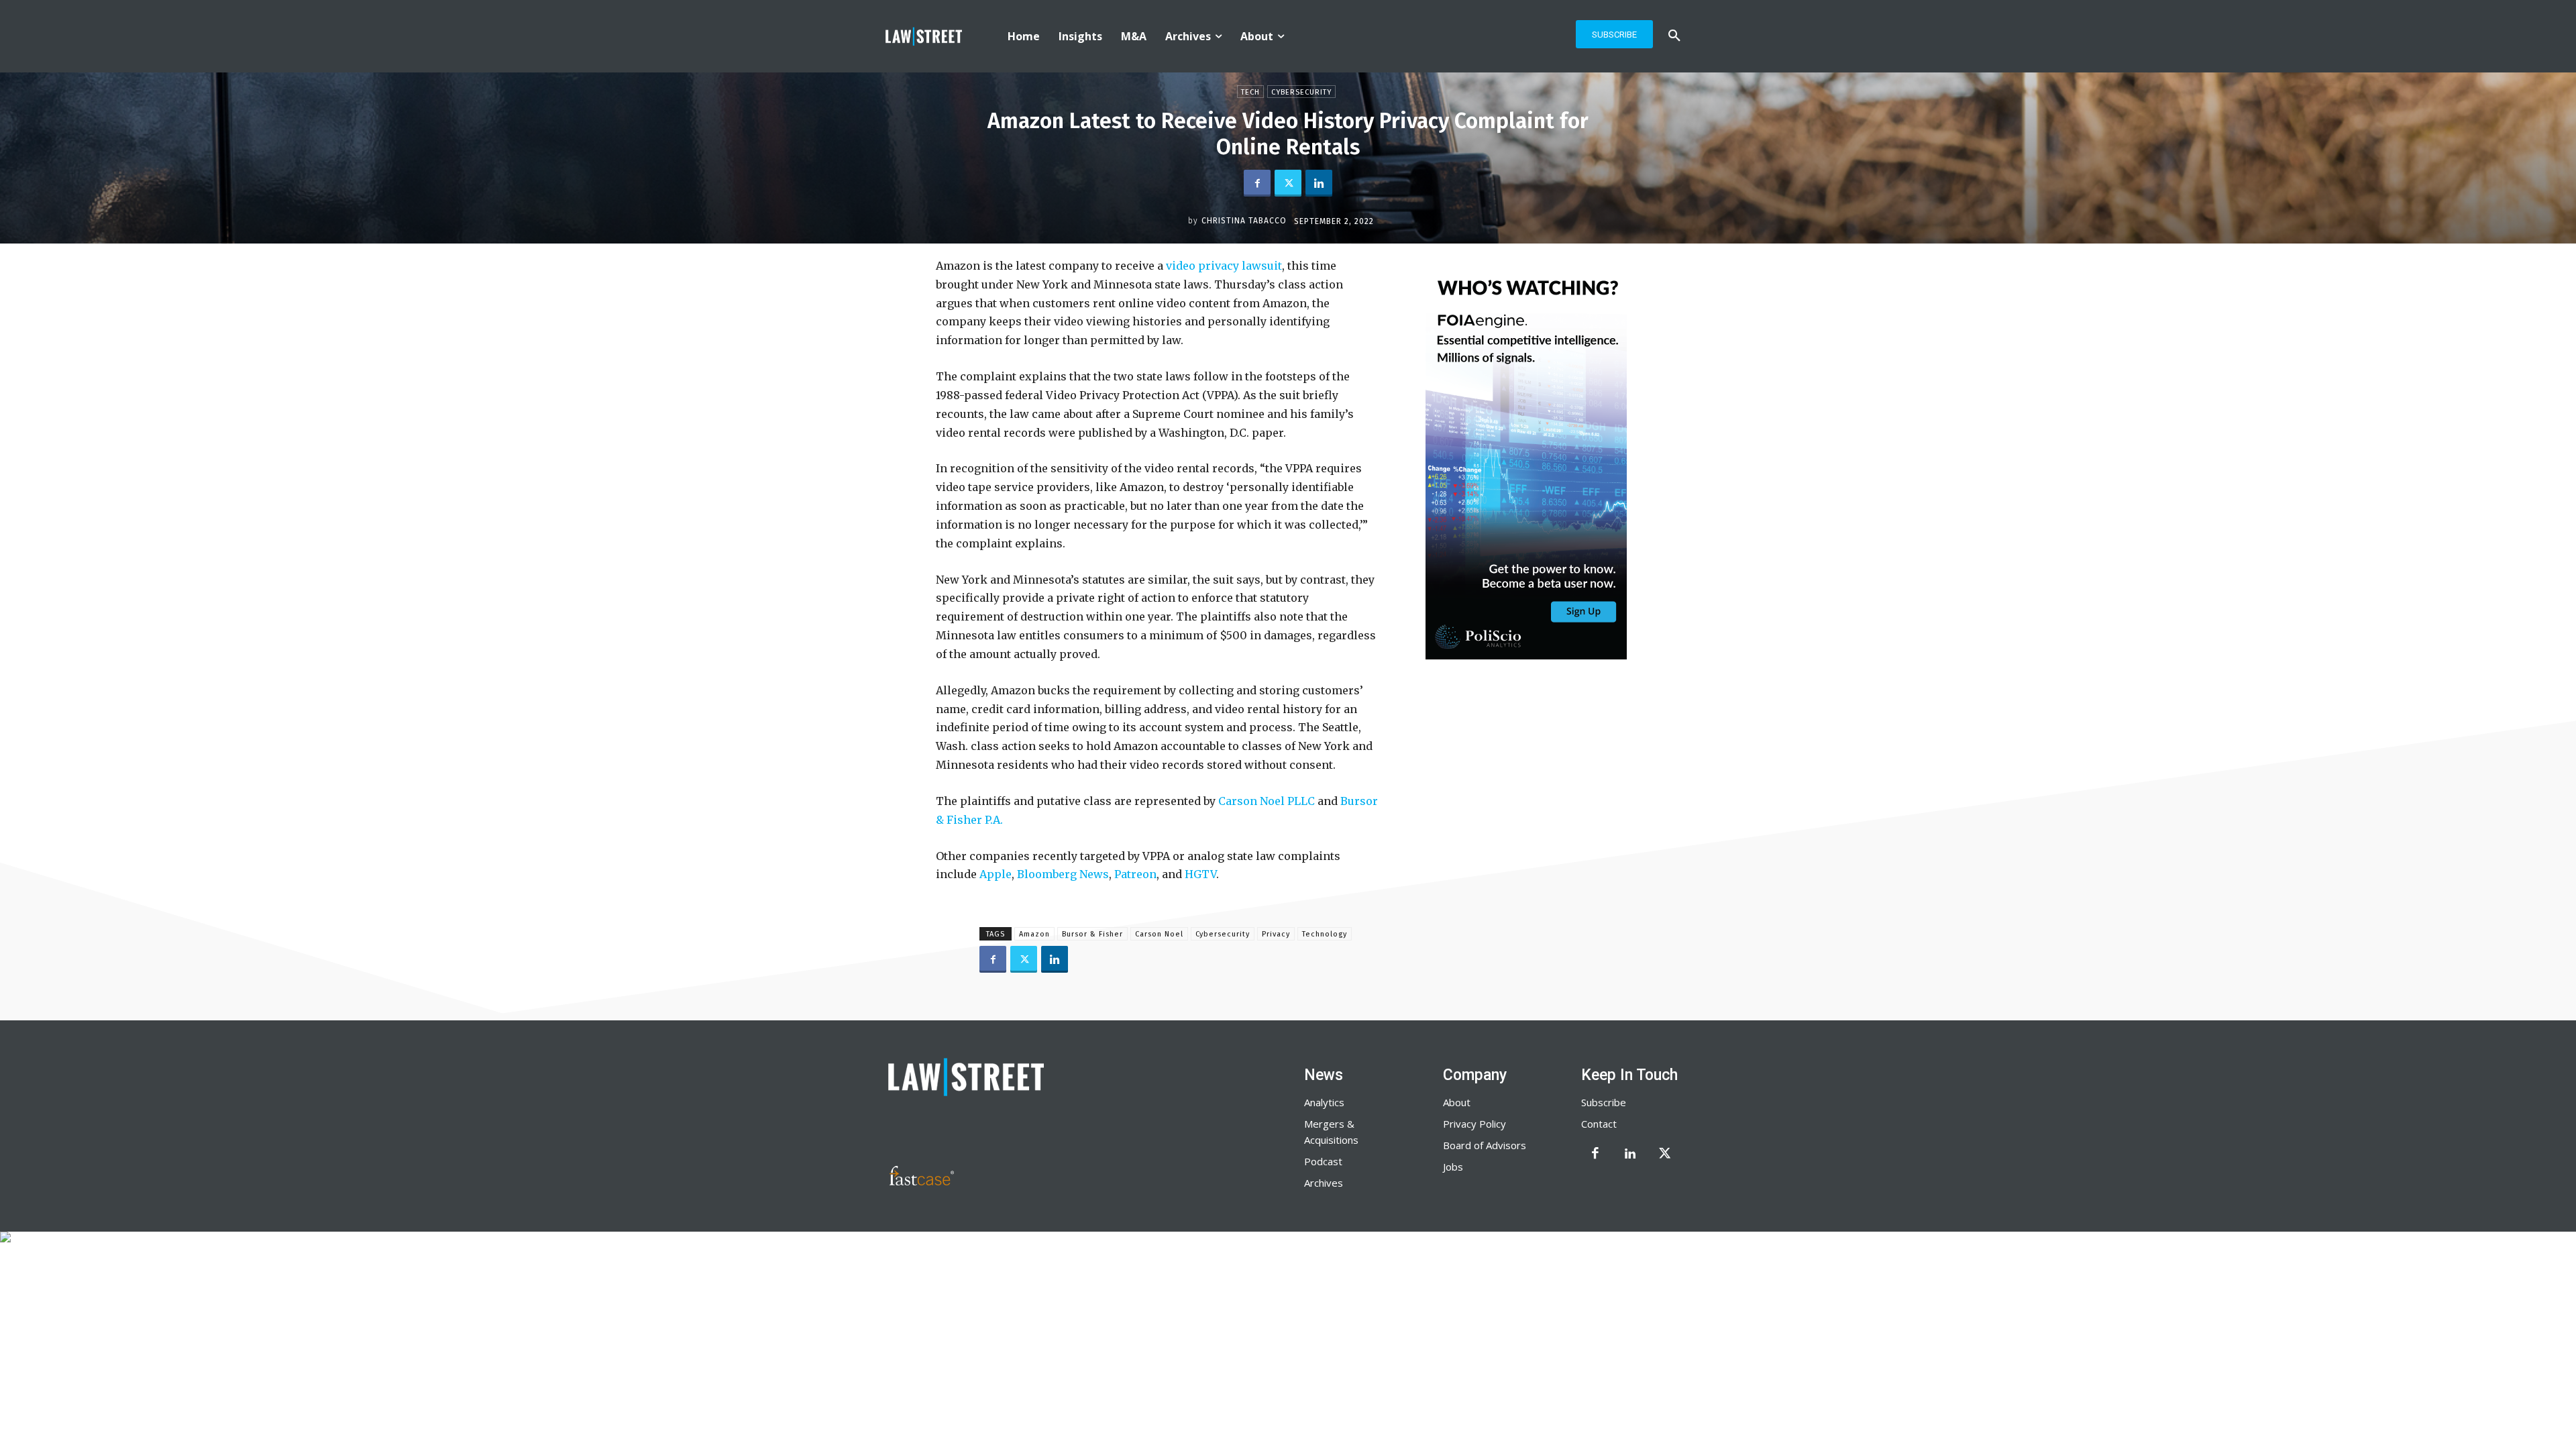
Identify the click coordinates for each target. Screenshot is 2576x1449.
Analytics (1324, 1102)
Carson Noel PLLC (1267, 801)
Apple (996, 874)
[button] (1674, 36)
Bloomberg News (1063, 874)
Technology (1325, 934)
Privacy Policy (1474, 1124)
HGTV (1200, 874)
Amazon (1034, 934)
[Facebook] (1257, 183)
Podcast (1323, 1161)
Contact (1599, 1124)
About (1457, 1102)
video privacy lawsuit (1223, 266)
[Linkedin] (1319, 183)
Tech (1250, 92)
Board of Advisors (1485, 1145)
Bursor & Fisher (1092, 934)
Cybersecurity (1301, 92)
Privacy (1276, 934)
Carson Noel (1159, 934)
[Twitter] (1288, 183)
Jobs (1453, 1167)
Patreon (1135, 874)
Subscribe (1604, 1102)
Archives (1324, 1183)
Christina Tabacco (1244, 221)
